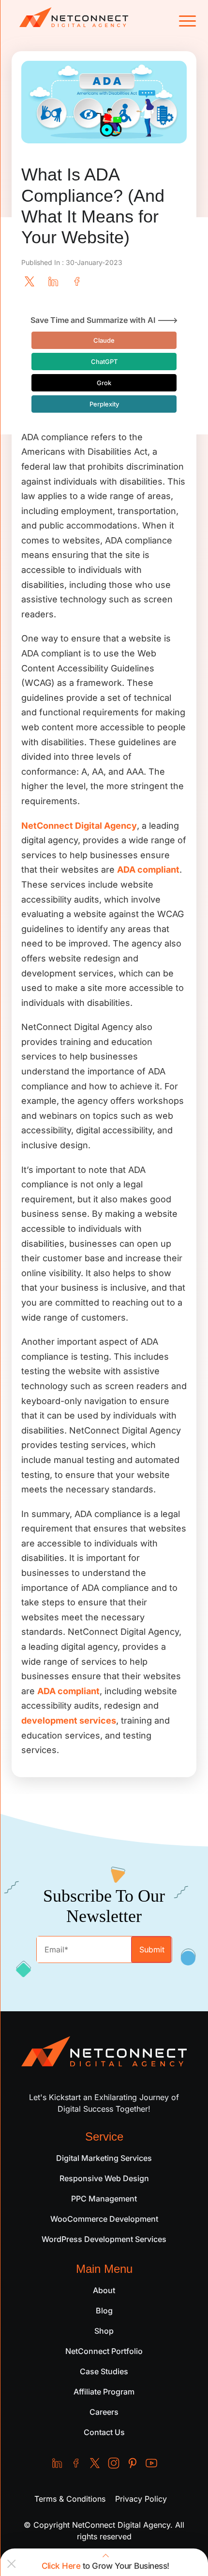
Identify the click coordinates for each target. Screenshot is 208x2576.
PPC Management (104, 2199)
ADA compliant (148, 870)
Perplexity (104, 404)
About (104, 2290)
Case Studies (104, 2371)
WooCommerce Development (104, 2219)
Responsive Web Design (104, 2178)
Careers (104, 2412)
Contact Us (104, 2432)
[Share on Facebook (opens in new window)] (77, 280)
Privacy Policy (141, 2499)
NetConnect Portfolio (104, 2351)
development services (69, 1720)
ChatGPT (104, 362)
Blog (104, 2311)
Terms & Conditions (70, 2499)
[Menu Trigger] (185, 21)
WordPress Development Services (104, 2239)
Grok (104, 383)
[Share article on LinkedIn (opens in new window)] (53, 280)
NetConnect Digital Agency (79, 826)
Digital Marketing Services (104, 2158)
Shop (104, 2331)
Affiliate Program (104, 2392)
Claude (104, 340)
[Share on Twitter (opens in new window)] (30, 280)
